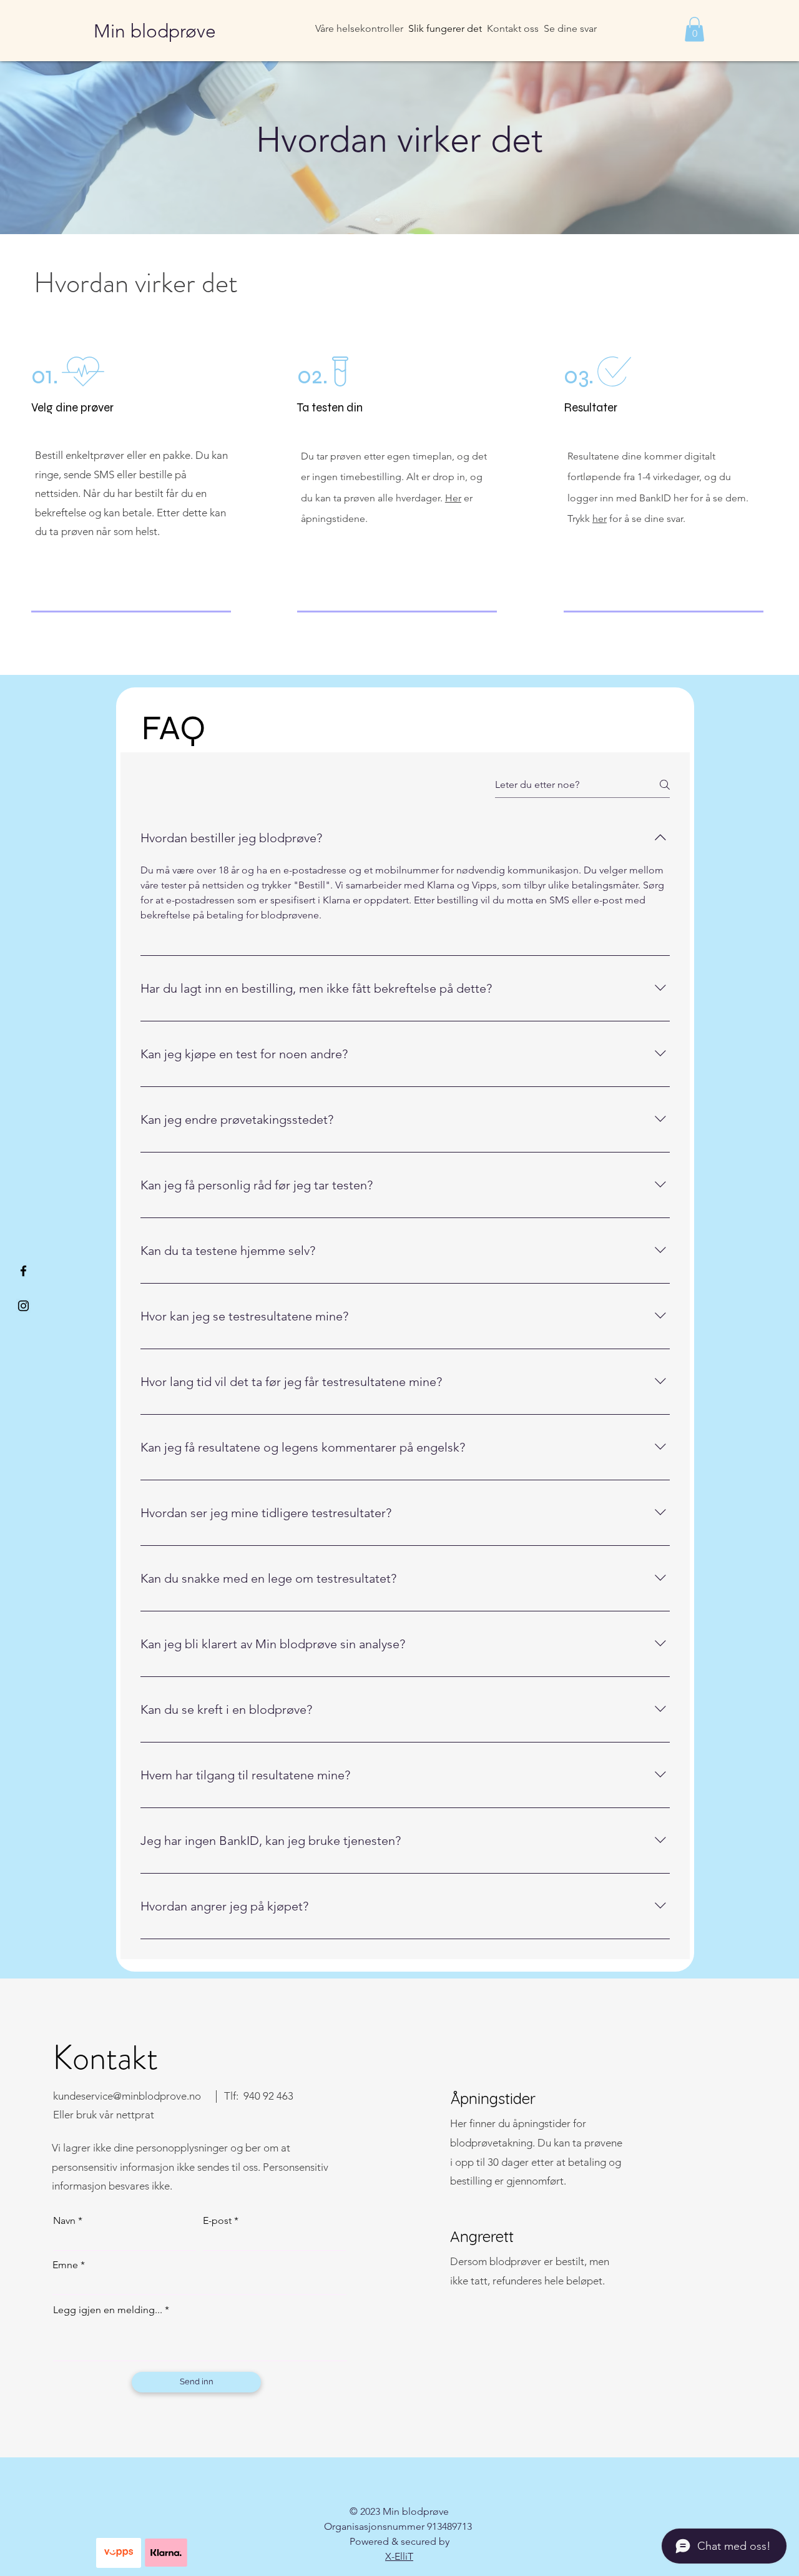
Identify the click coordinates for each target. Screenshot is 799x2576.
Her (453, 498)
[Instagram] (23, 1306)
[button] (694, 29)
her (600, 519)
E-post (217, 2221)
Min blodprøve (155, 31)
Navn (64, 2221)
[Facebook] (23, 1271)
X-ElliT (399, 2556)
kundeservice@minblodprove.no (127, 2096)
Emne (65, 2265)
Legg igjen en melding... (108, 2310)
